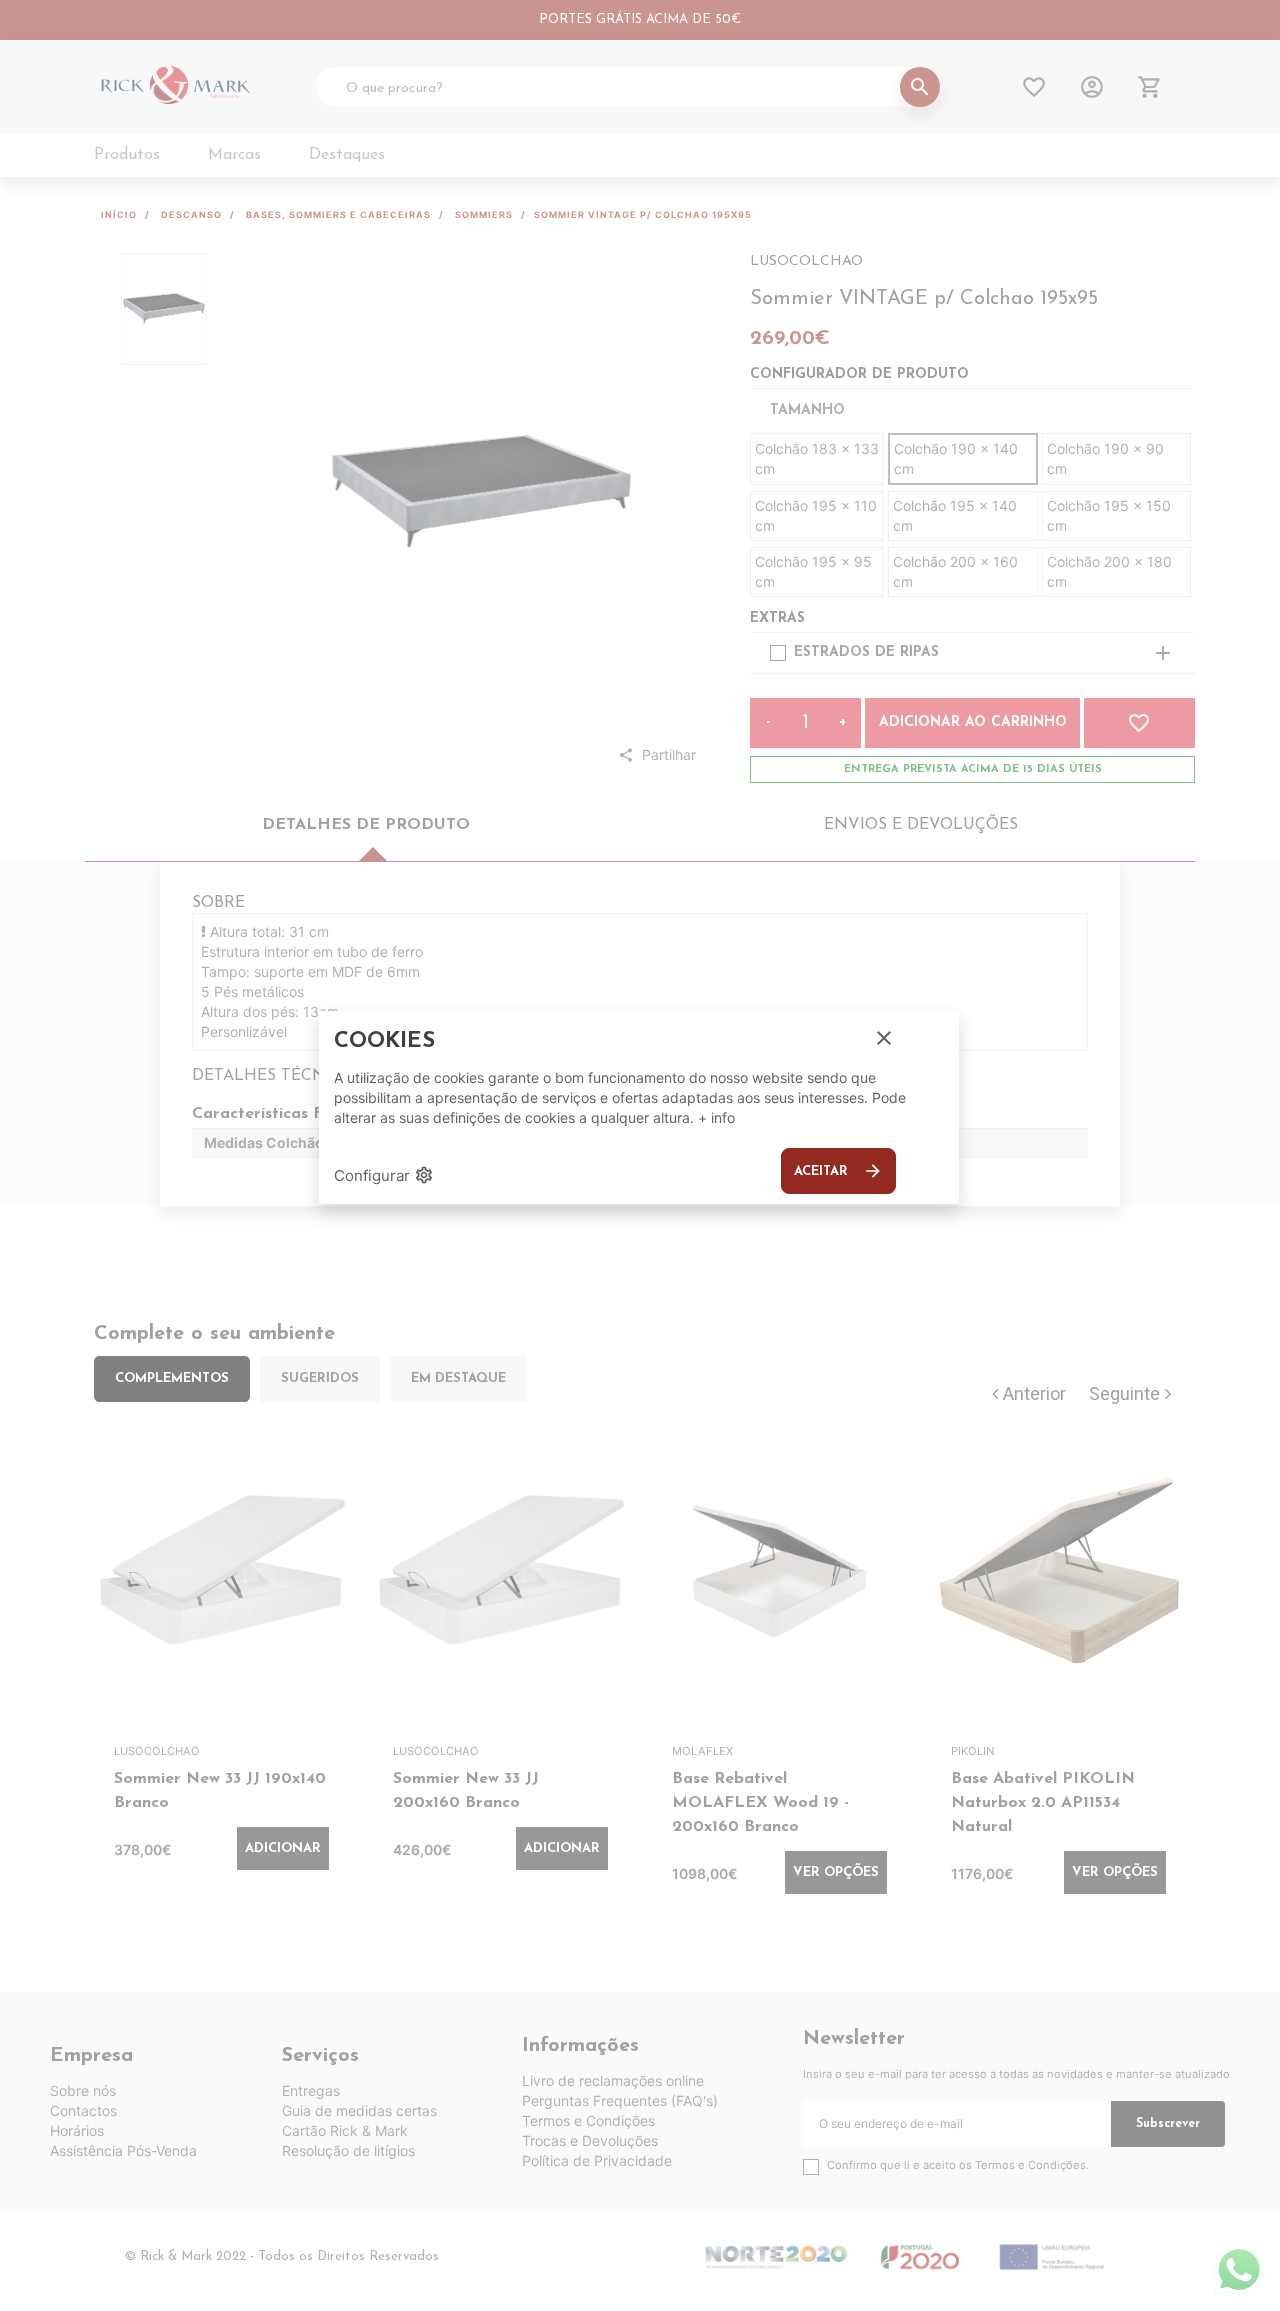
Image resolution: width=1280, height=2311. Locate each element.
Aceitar (838, 1171)
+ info (716, 1117)
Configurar (384, 1175)
